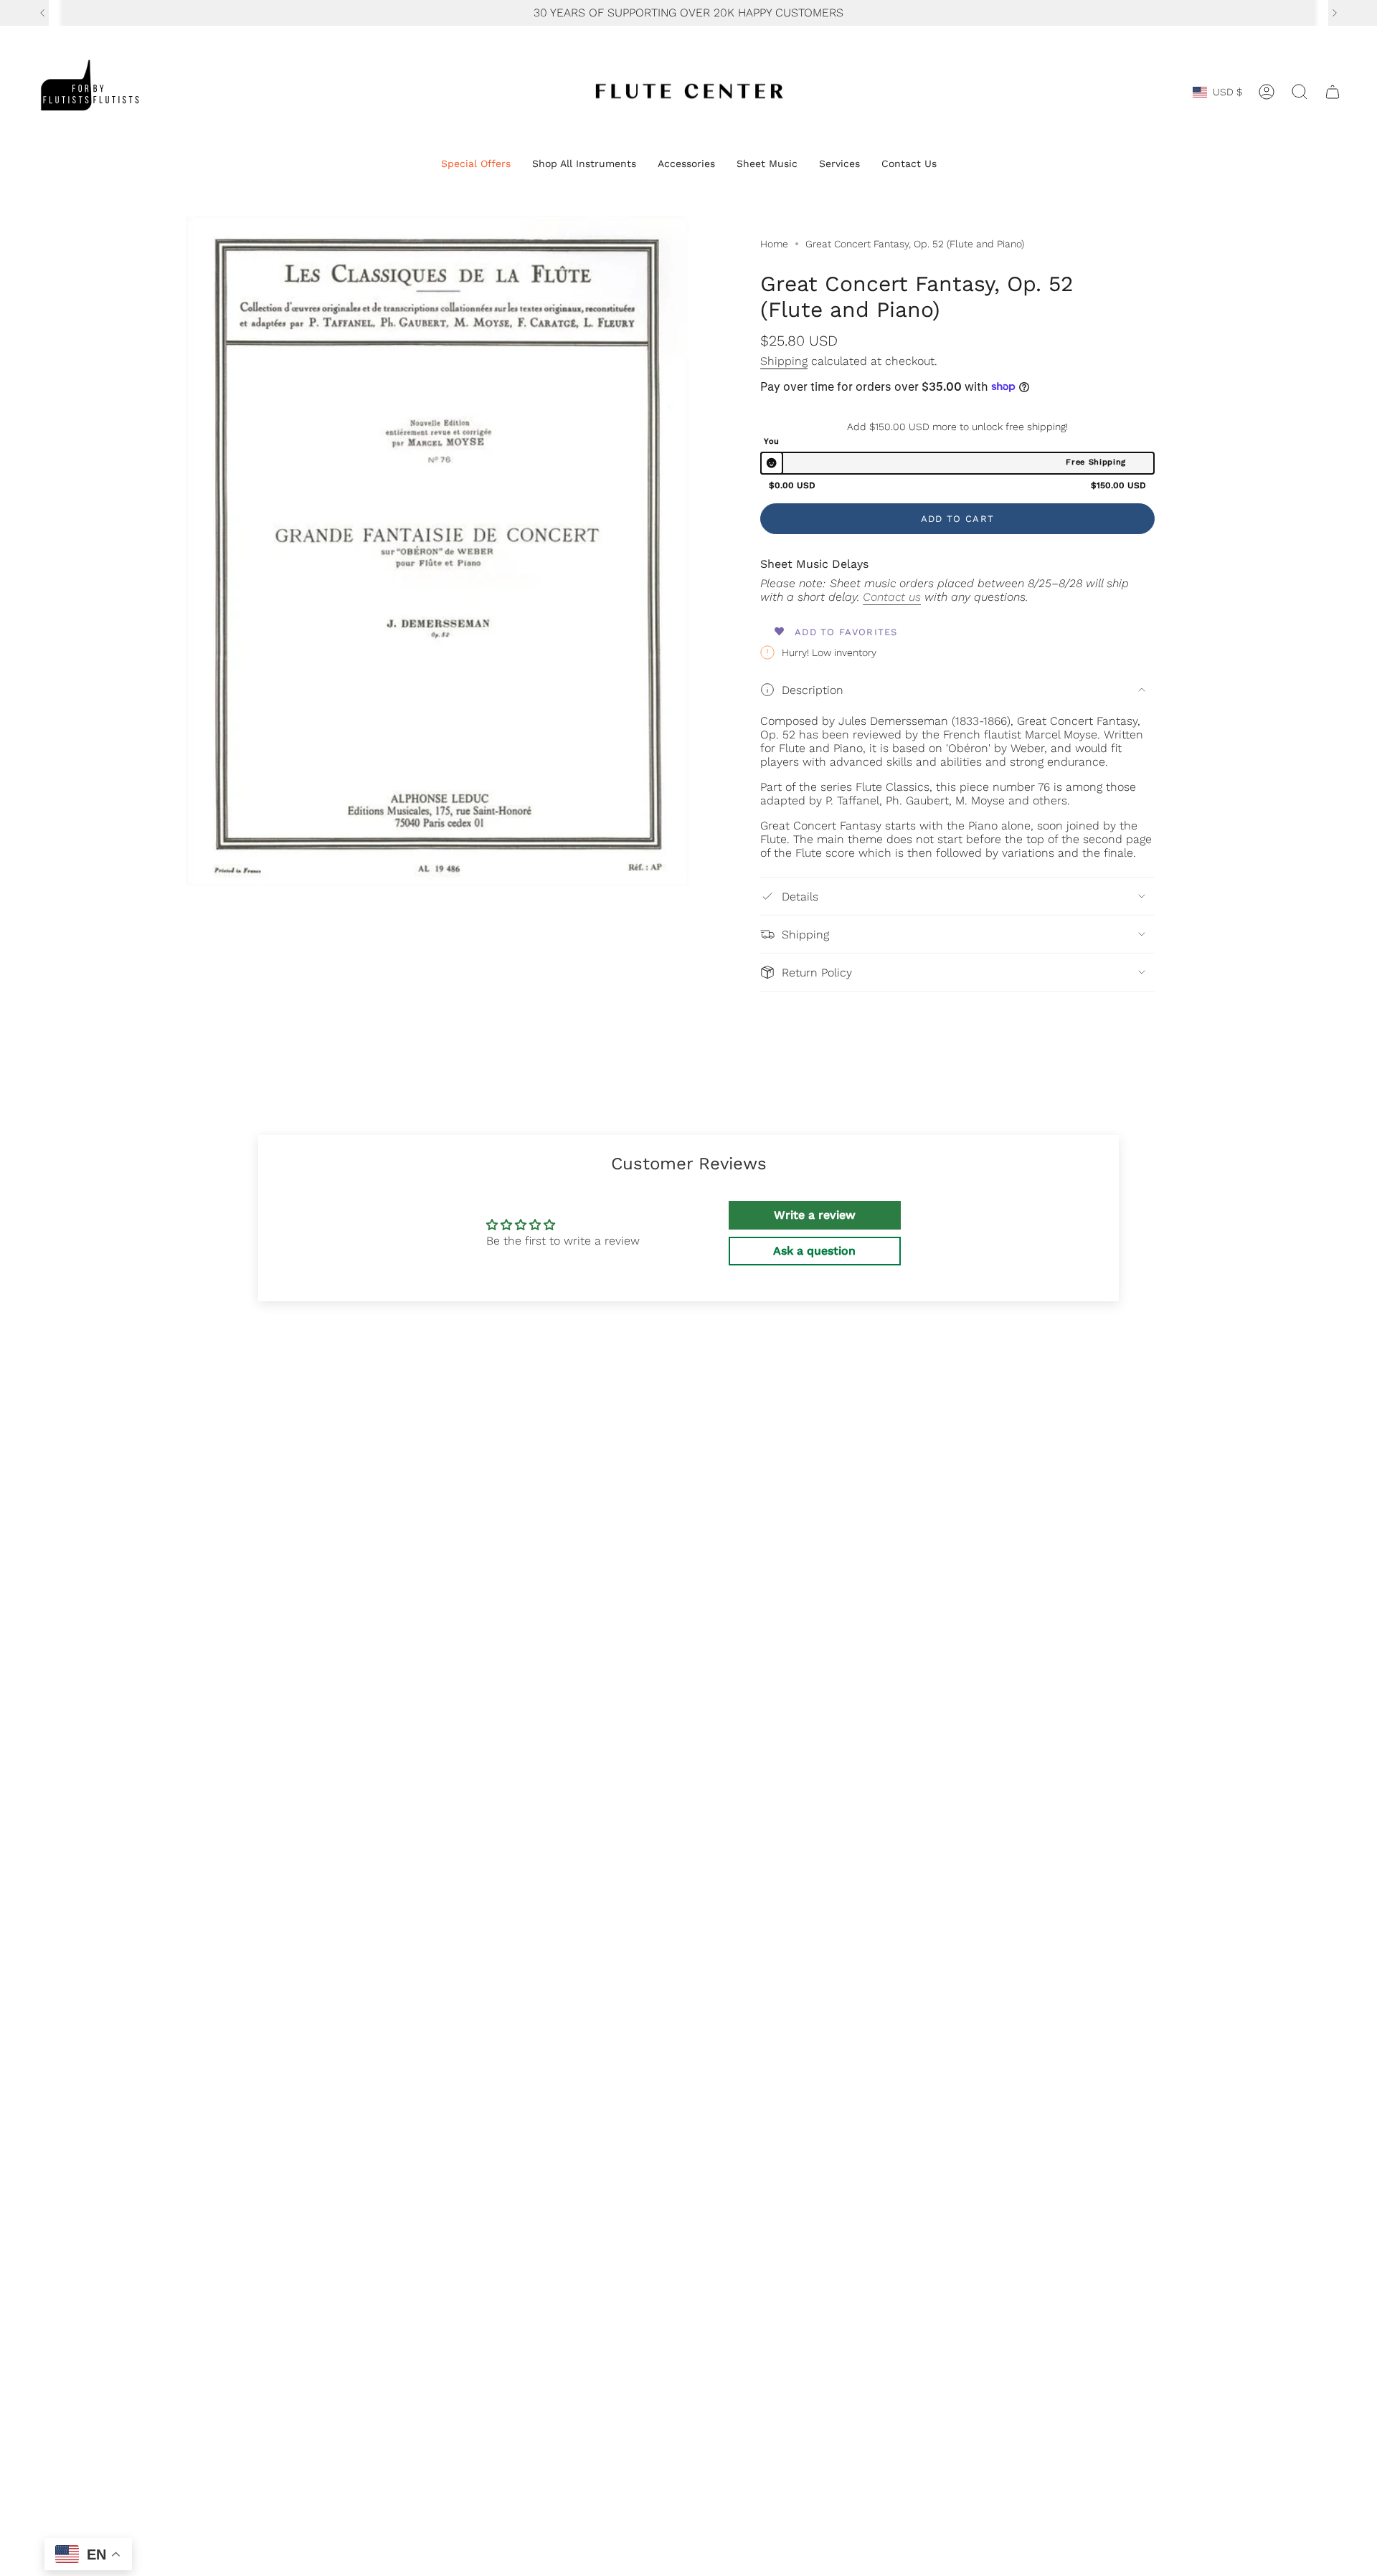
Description (813, 690)
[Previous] (42, 13)
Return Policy (817, 973)
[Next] (1335, 13)
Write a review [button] (815, 1215)
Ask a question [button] (814, 1251)
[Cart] (1333, 92)
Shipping (784, 361)
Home (774, 244)
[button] (476, 165)
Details (800, 897)
